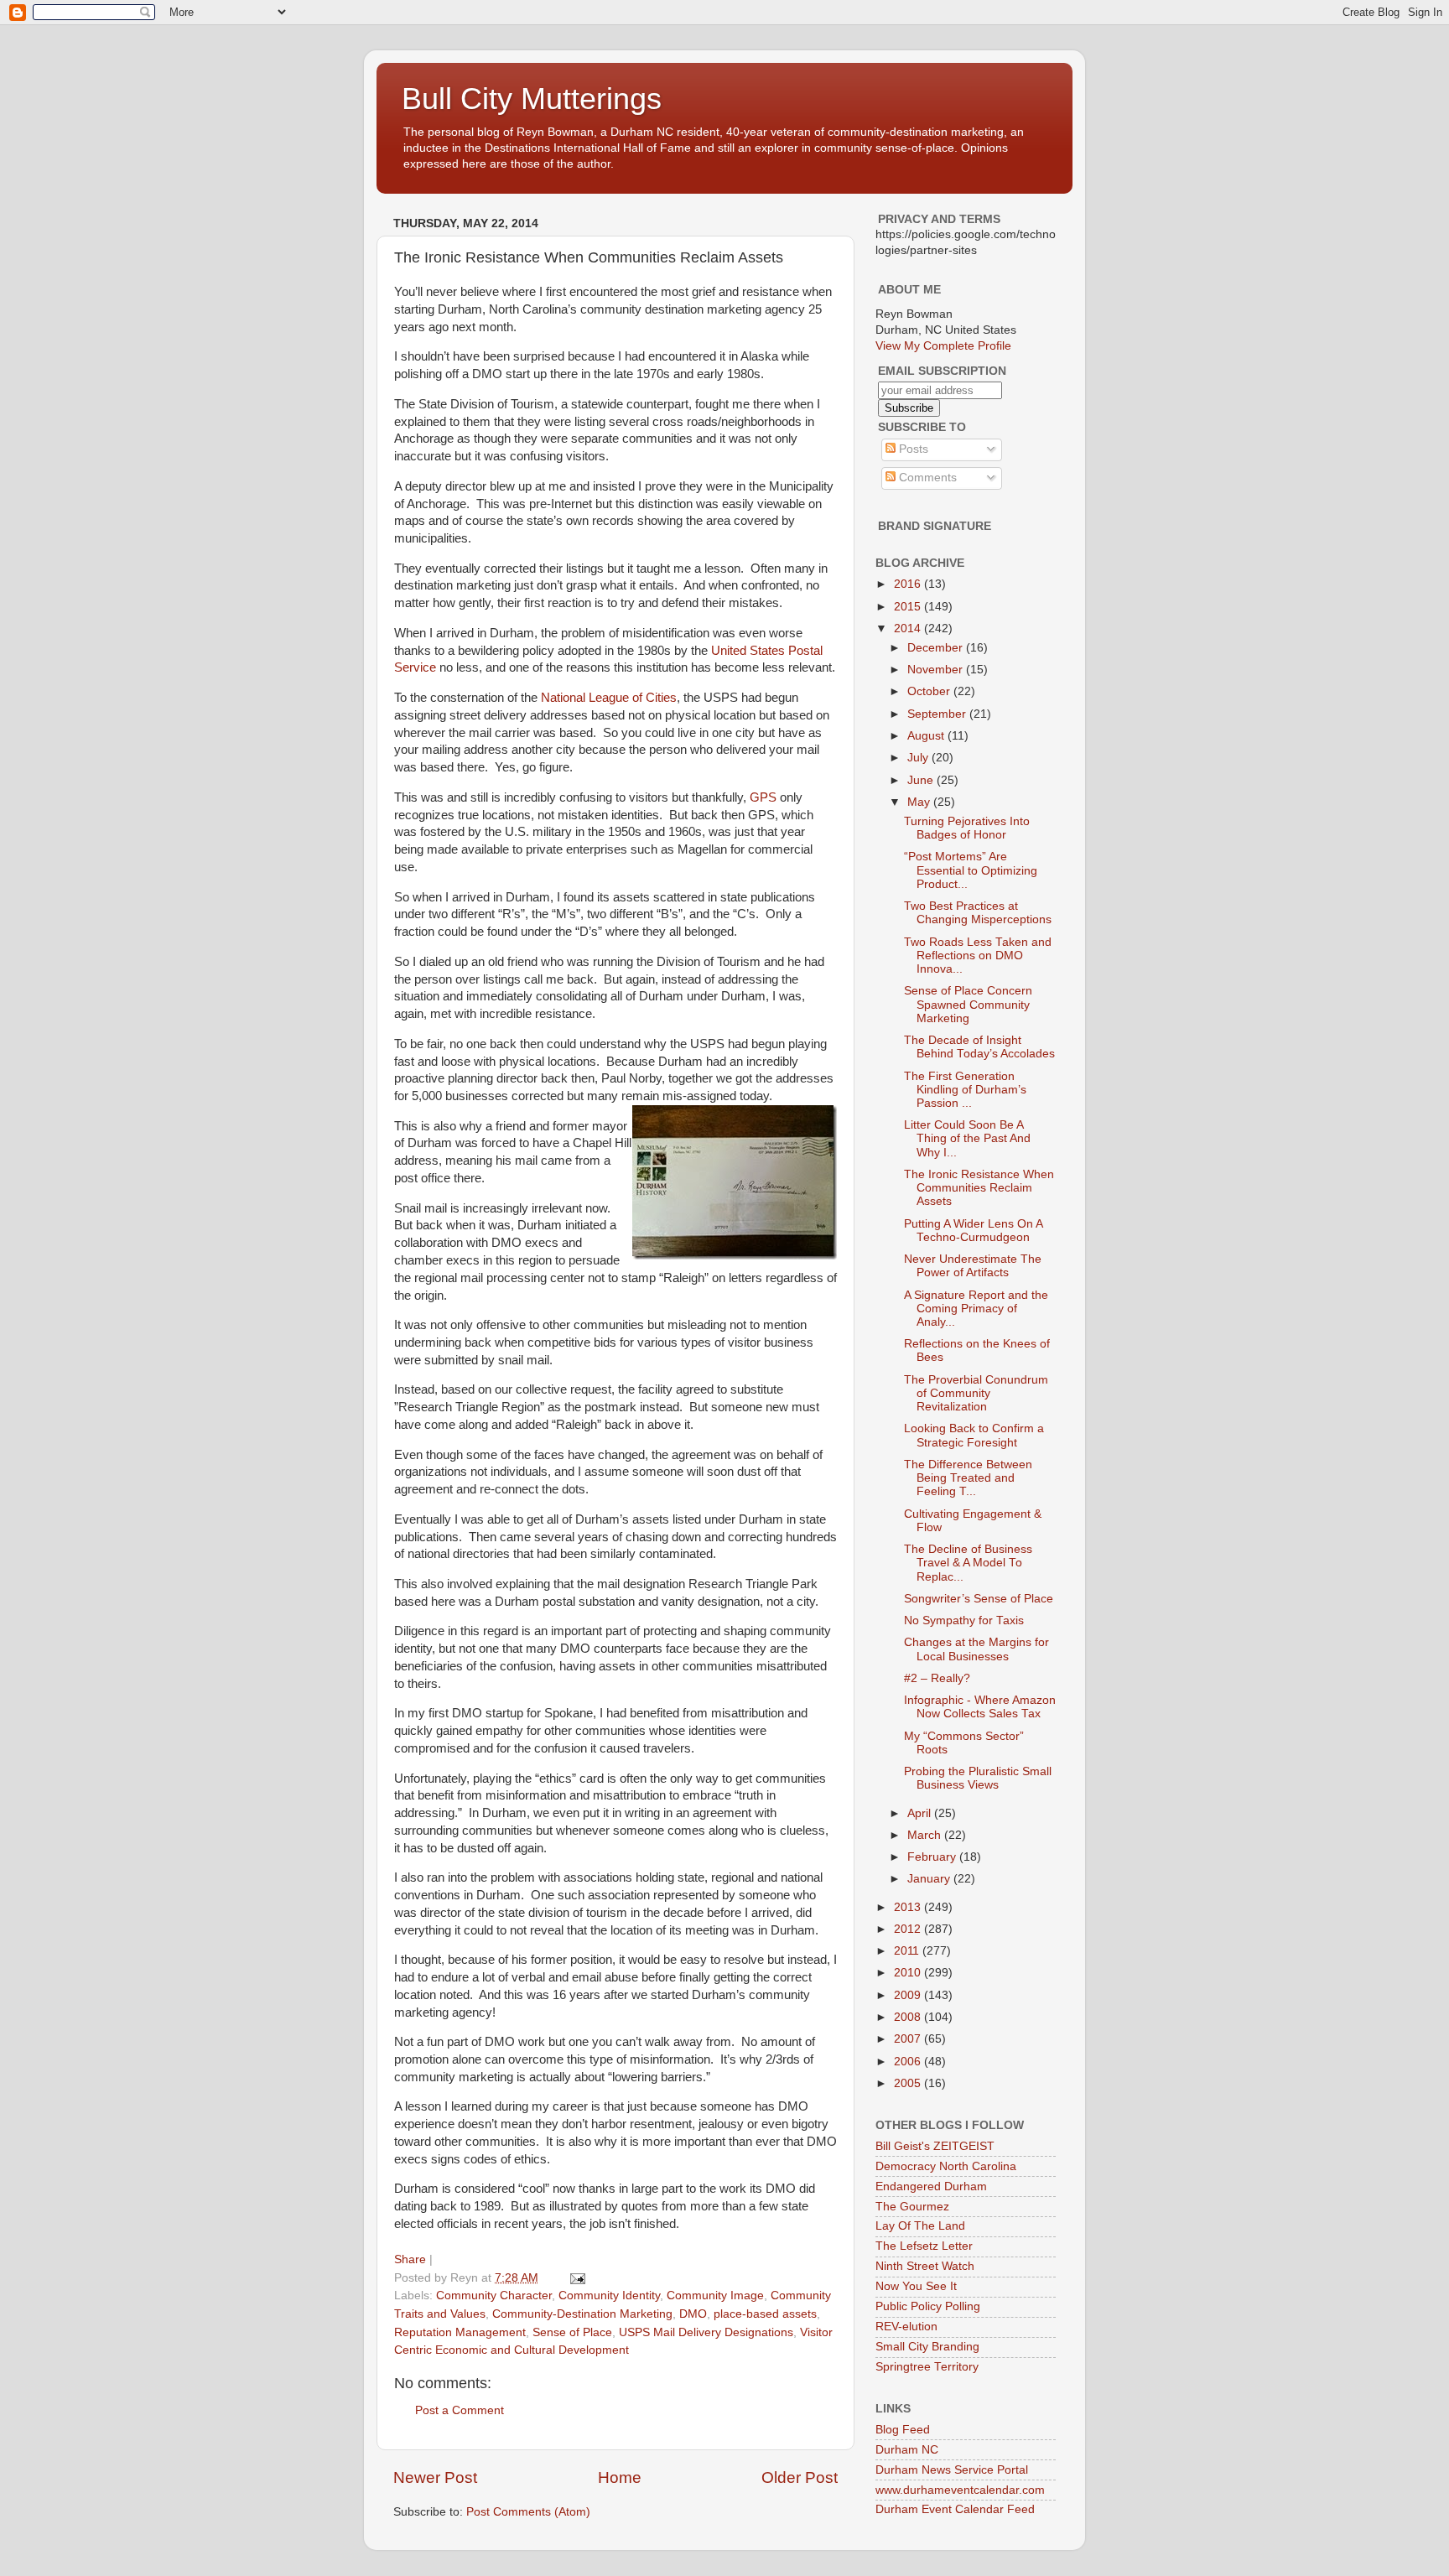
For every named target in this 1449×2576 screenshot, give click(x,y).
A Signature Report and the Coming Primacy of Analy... (976, 1309)
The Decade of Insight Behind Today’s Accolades (979, 1047)
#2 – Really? (937, 1678)
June (922, 780)
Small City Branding (927, 2347)
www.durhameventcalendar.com (960, 2490)
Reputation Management (460, 2332)
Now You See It (916, 2286)
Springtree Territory (927, 2367)
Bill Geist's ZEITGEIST (935, 2146)
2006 (909, 2062)
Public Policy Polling (928, 2306)
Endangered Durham (931, 2186)
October (930, 691)
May (920, 802)
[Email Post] (576, 2278)
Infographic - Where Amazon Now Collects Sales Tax (980, 1707)
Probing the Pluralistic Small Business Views (978, 1778)
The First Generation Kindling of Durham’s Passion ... (965, 1090)
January (930, 1879)
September (938, 714)
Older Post (800, 2477)
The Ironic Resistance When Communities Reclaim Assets (979, 1188)
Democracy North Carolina (946, 2166)
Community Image (715, 2296)
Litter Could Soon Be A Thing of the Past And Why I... (967, 1138)
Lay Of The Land (920, 2226)
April (921, 1813)
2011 (908, 1951)
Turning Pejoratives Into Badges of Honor (967, 828)
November (937, 670)
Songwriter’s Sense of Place (979, 1599)
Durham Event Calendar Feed (955, 2509)
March (926, 1835)
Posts (912, 449)
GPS (763, 797)
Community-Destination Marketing (582, 2314)
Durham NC (907, 2450)
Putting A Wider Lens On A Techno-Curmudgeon (973, 1231)
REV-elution (906, 2327)
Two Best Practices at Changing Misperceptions (978, 913)
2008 (909, 2017)
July (919, 758)
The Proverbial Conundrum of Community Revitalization (976, 1393)
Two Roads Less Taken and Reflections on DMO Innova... (978, 956)
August (927, 736)
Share (410, 2259)
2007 (909, 2039)
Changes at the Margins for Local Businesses (976, 1649)
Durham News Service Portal (952, 2470)
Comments (926, 478)
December (937, 648)
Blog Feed (903, 2430)
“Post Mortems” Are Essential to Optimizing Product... (971, 870)
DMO (693, 2314)
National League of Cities (609, 698)
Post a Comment (460, 2410)
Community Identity (609, 2296)
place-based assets (765, 2314)
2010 (909, 1973)
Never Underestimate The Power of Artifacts (973, 1266)
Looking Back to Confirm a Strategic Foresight (974, 1435)
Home (620, 2477)
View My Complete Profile (943, 346)
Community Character (494, 2296)
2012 (909, 1929)
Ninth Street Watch (925, 2266)
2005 (909, 2083)
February (933, 1857)
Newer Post (435, 2477)
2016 (909, 584)
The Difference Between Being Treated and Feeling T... (968, 1478)
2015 (909, 607)
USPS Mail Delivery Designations (706, 2332)
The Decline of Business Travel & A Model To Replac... (968, 1563)
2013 (909, 1907)
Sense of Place (572, 2332)
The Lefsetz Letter (924, 2246)
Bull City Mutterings (532, 99)
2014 (909, 628)
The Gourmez (912, 2207)
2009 (909, 1995)
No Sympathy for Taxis (964, 1620)
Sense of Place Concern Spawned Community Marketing (968, 1004)
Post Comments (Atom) (528, 2512)
